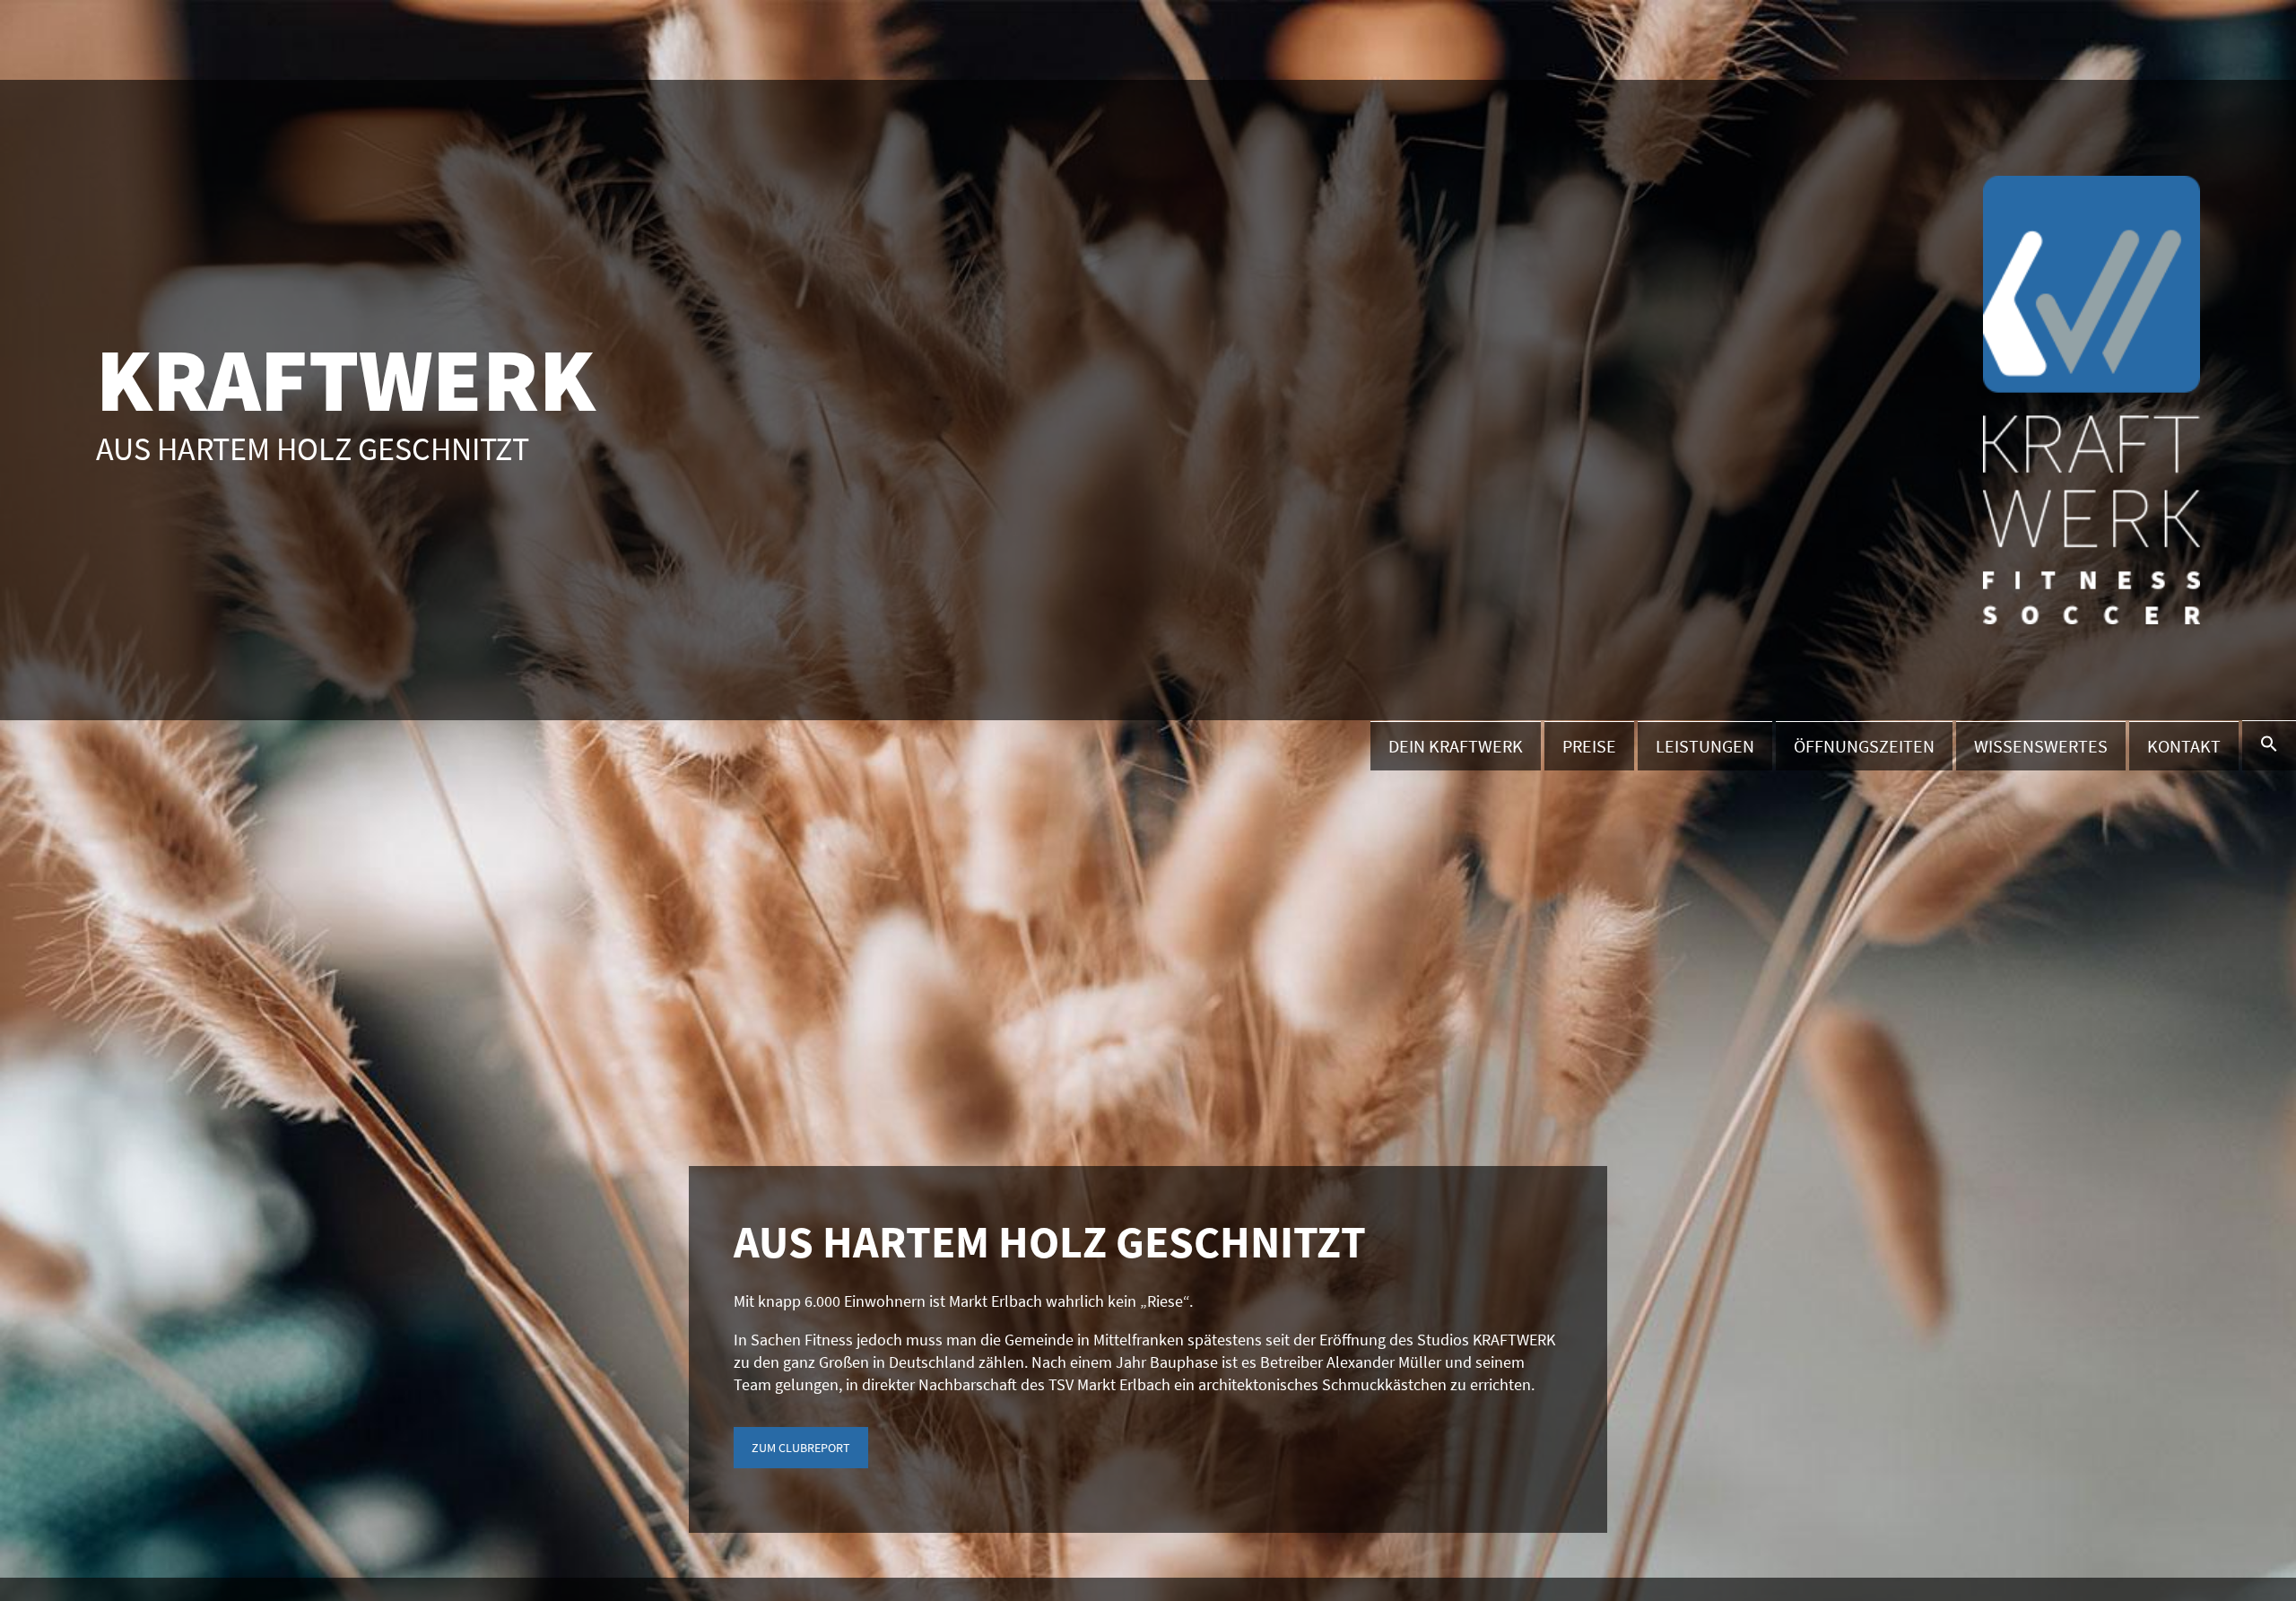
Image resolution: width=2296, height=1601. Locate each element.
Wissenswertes (2041, 746)
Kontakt (2184, 746)
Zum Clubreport (801, 1448)
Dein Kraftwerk (1456, 746)
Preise (1589, 746)
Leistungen (1705, 746)
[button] (2269, 745)
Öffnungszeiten (1864, 746)
